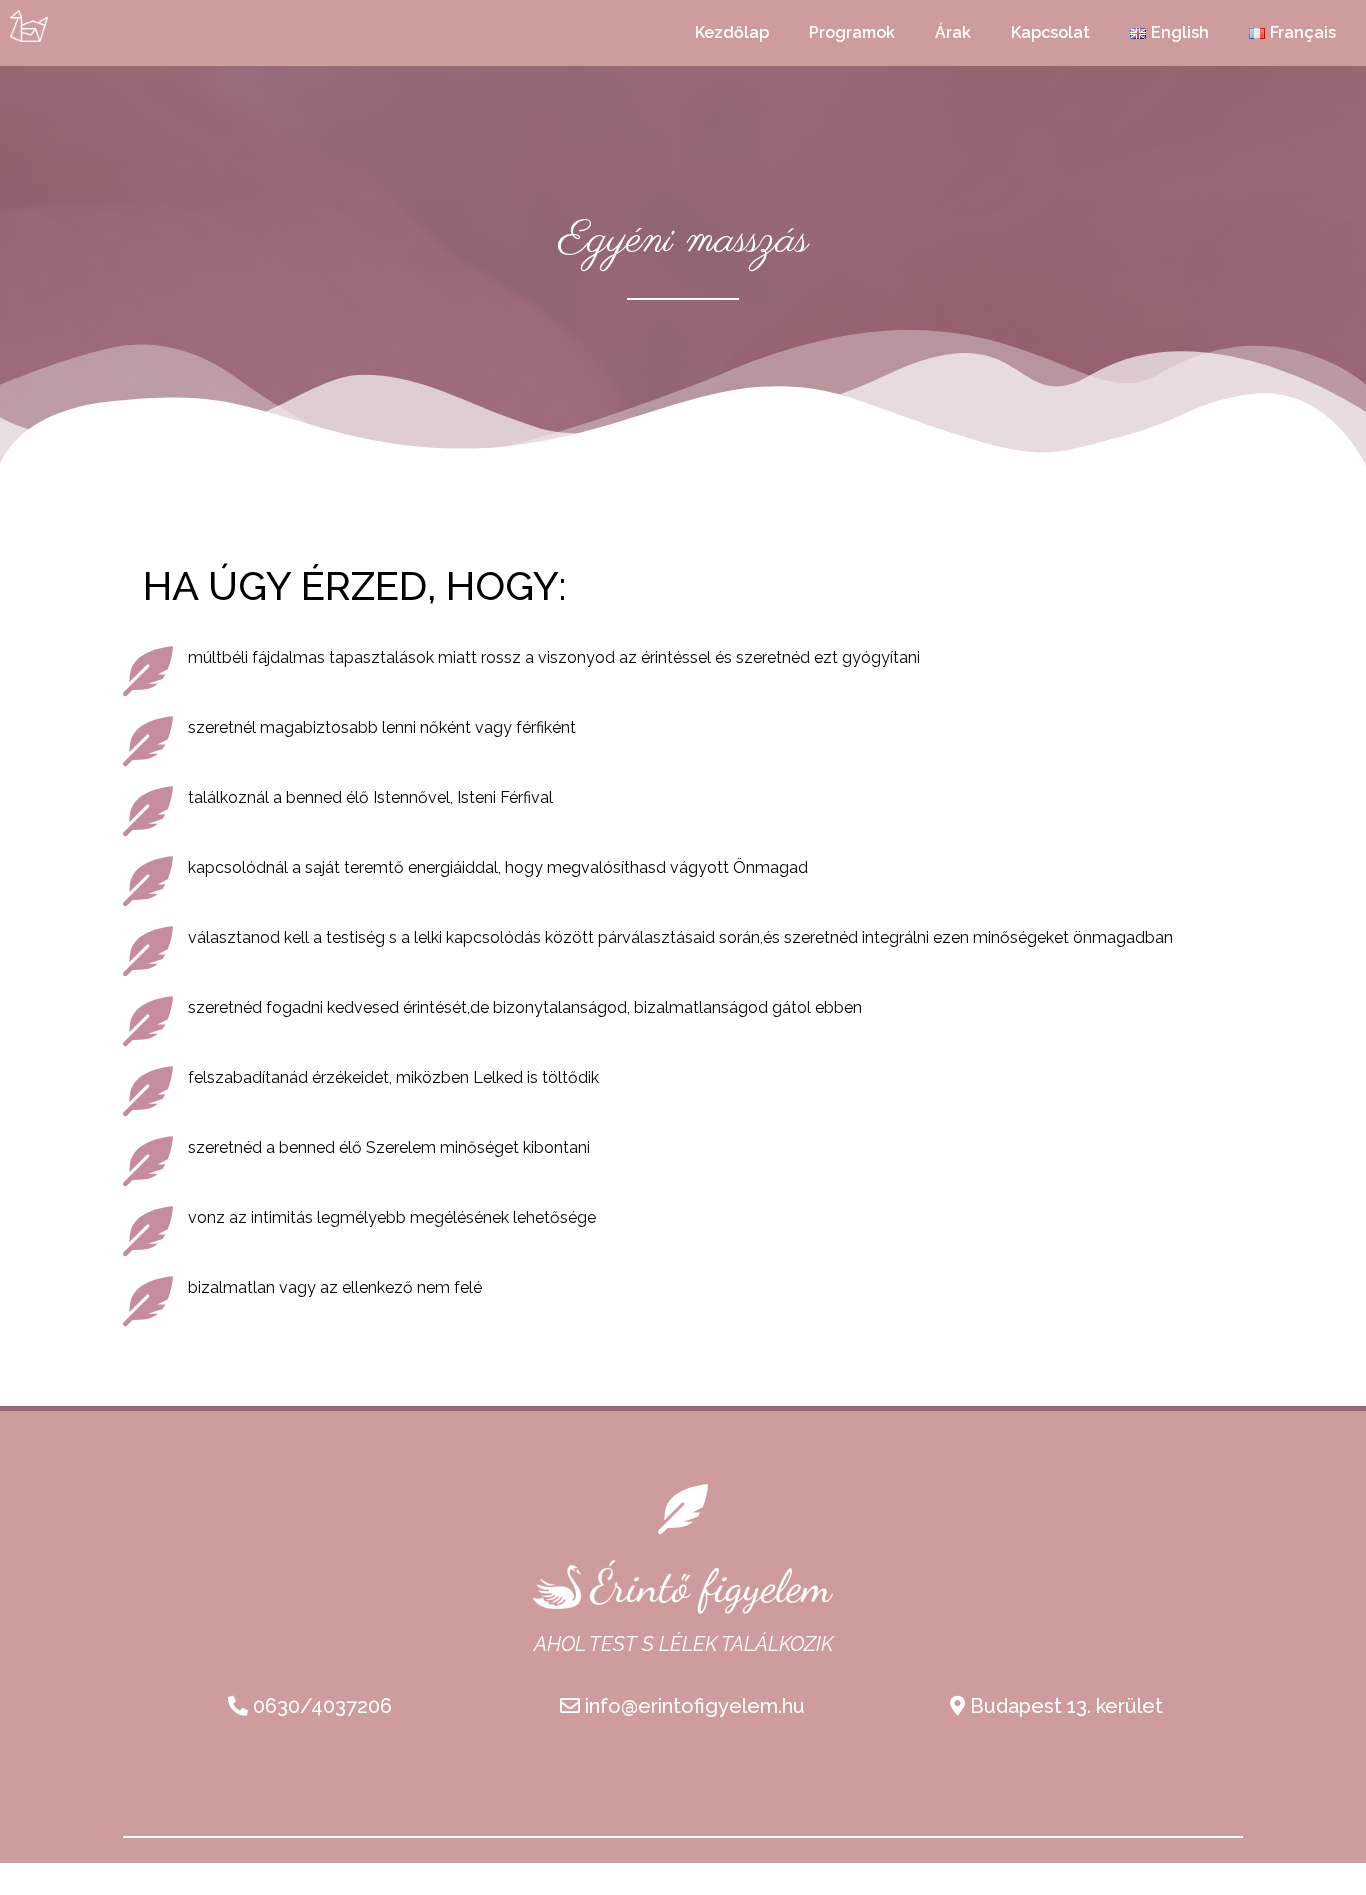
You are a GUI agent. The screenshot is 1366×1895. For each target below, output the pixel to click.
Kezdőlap (732, 32)
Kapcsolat (1050, 32)
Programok (852, 32)
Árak (953, 32)
